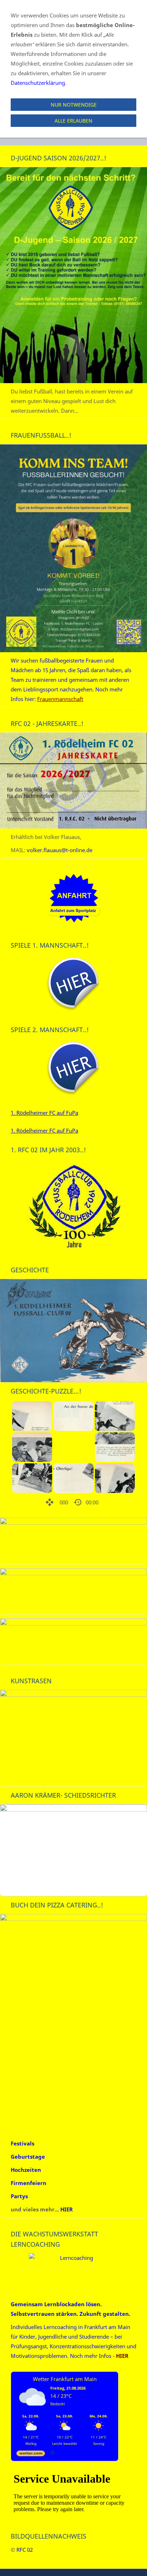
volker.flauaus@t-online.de (60, 850)
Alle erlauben (73, 121)
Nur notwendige (74, 105)
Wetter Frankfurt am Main (65, 2379)
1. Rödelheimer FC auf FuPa (44, 1113)
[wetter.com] (31, 2455)
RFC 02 (25, 2550)
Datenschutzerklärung (38, 83)
